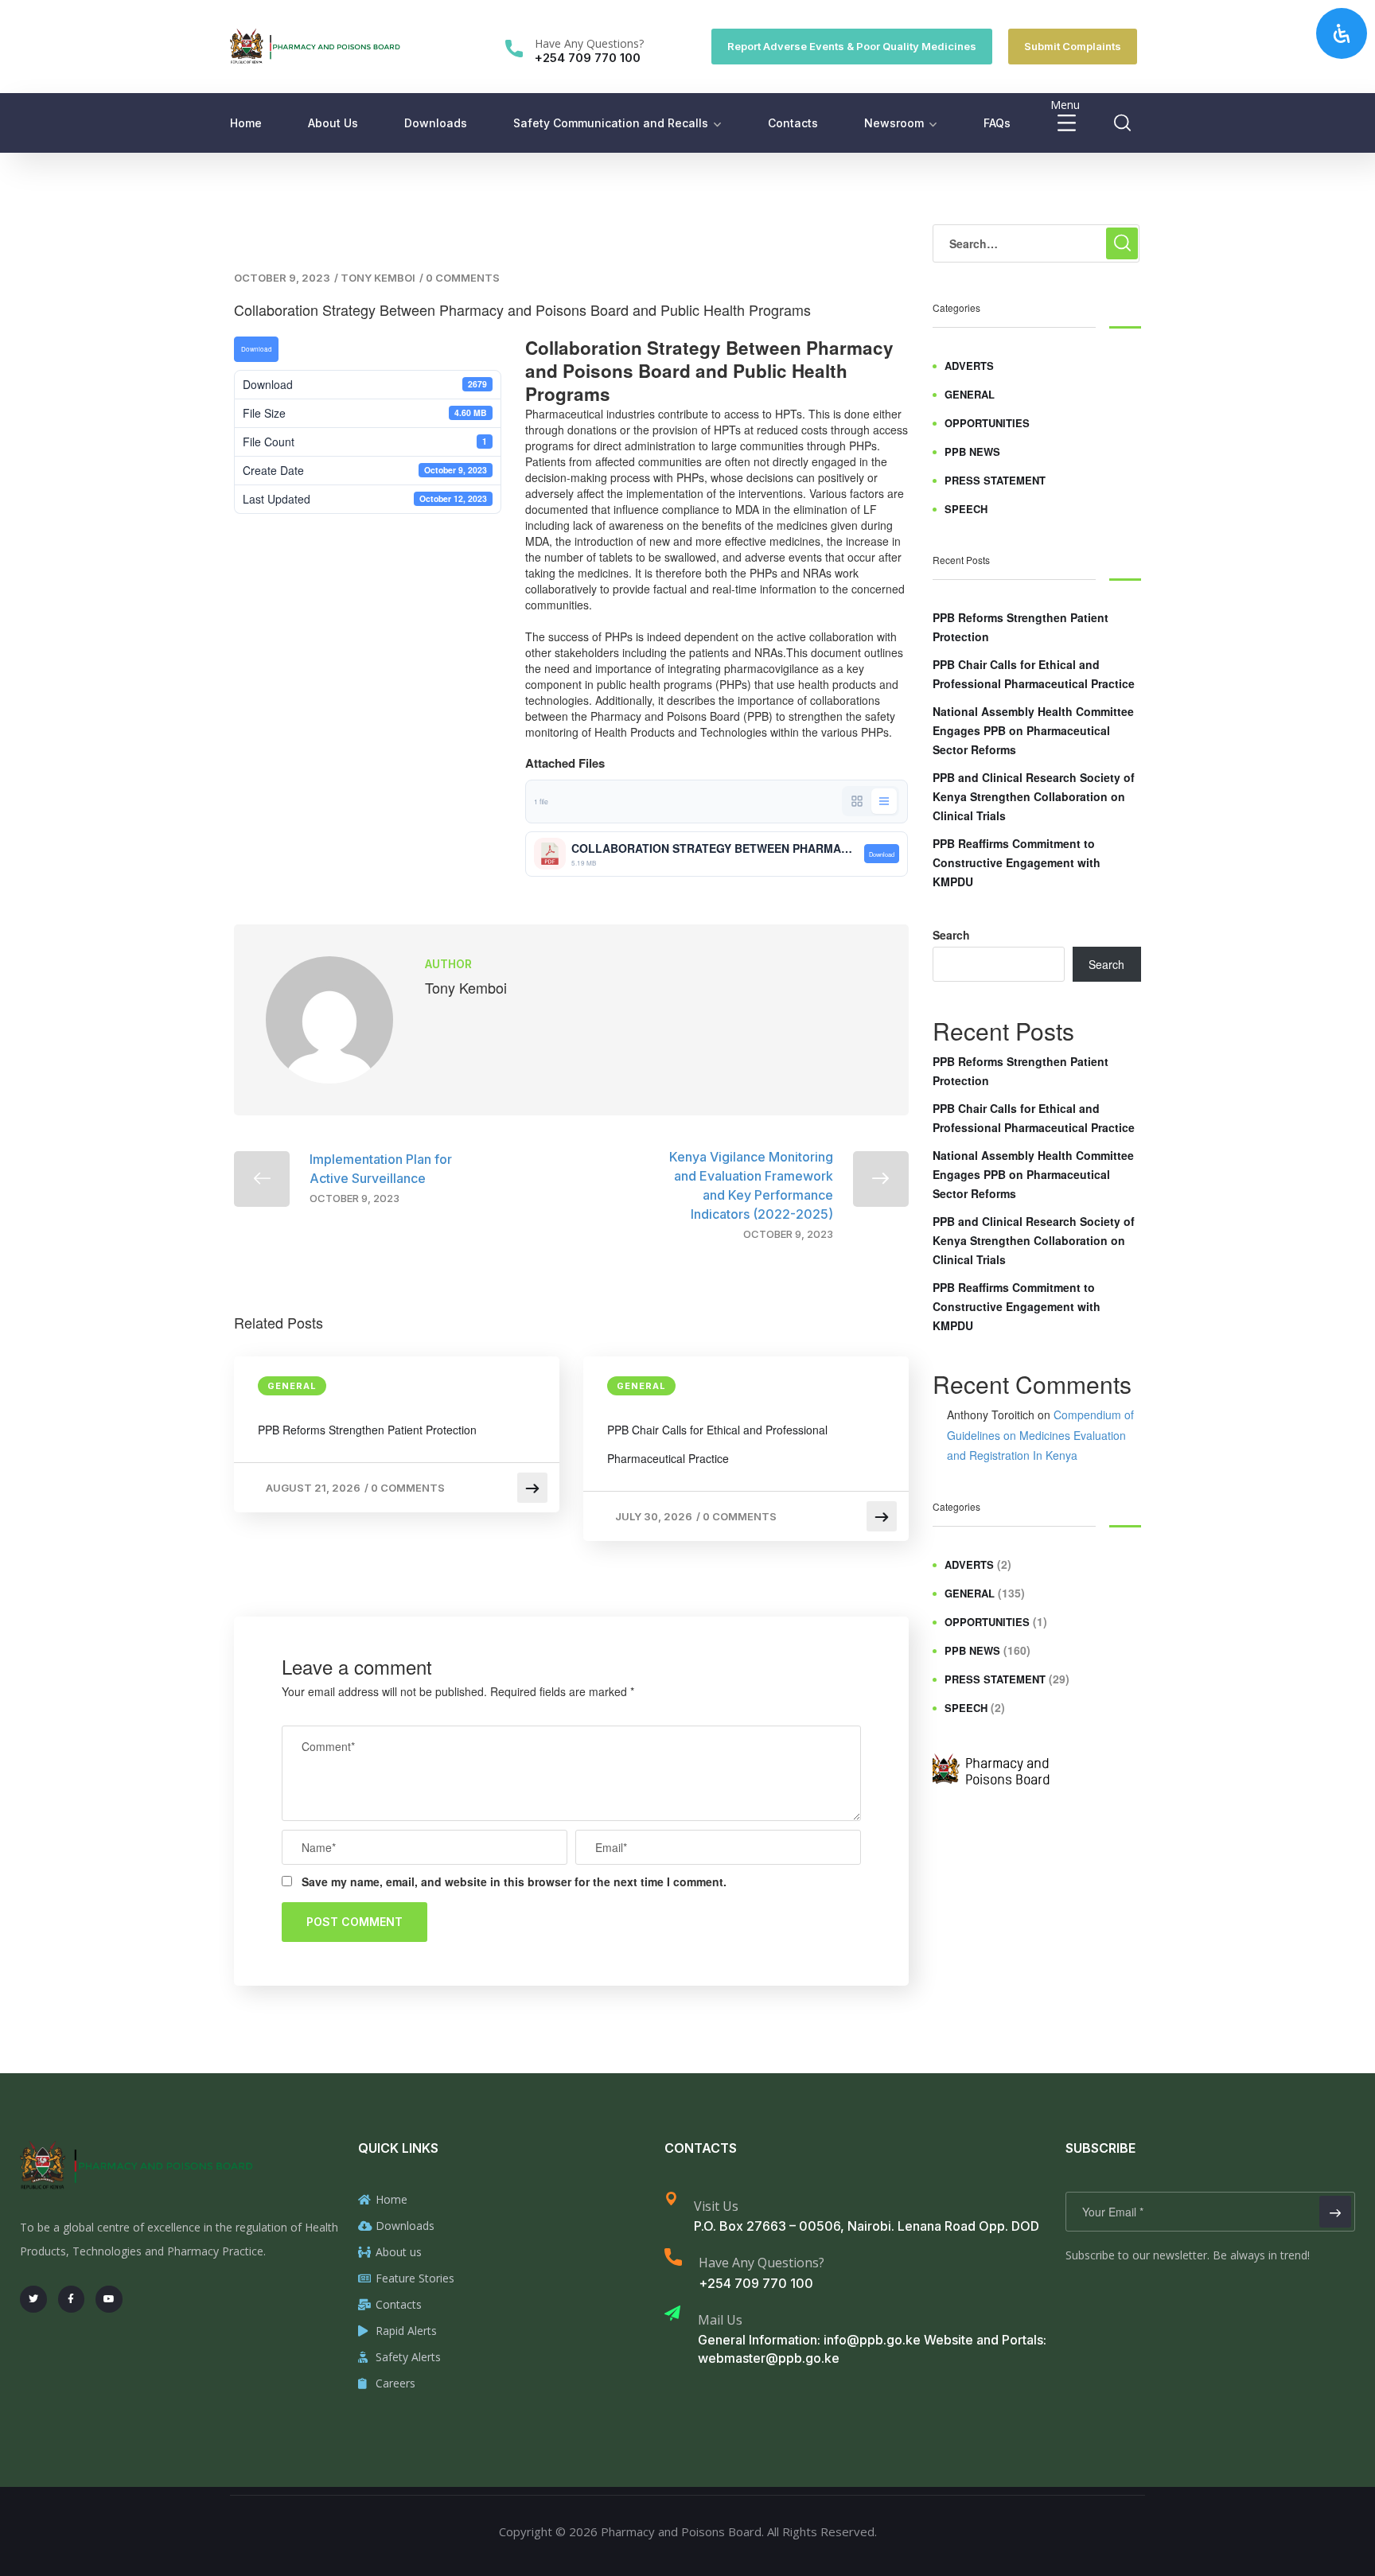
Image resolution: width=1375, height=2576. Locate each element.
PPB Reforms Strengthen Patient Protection (367, 1430)
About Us (333, 123)
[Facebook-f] (72, 2299)
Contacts (793, 123)
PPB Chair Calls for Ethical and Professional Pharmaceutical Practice (717, 1444)
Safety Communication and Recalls (611, 123)
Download (257, 349)
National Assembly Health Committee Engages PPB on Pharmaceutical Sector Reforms (1033, 730)
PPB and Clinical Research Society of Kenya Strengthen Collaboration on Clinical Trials (1034, 796)
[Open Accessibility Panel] (1342, 33)
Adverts (969, 366)
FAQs (997, 123)
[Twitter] (33, 2299)
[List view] (884, 801)
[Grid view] (857, 801)
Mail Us (720, 2320)
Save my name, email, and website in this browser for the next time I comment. (514, 1881)
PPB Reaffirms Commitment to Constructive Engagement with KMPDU (1017, 862)
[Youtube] (109, 2299)
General (292, 1386)
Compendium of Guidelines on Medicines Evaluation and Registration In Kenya (1040, 1434)
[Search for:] (1036, 243)
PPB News (972, 451)
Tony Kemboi (378, 278)
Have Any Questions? (589, 43)
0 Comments (463, 278)
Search (951, 935)
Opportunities (987, 423)
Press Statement (995, 480)
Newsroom (894, 123)
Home (246, 123)
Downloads (436, 123)
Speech (966, 509)
